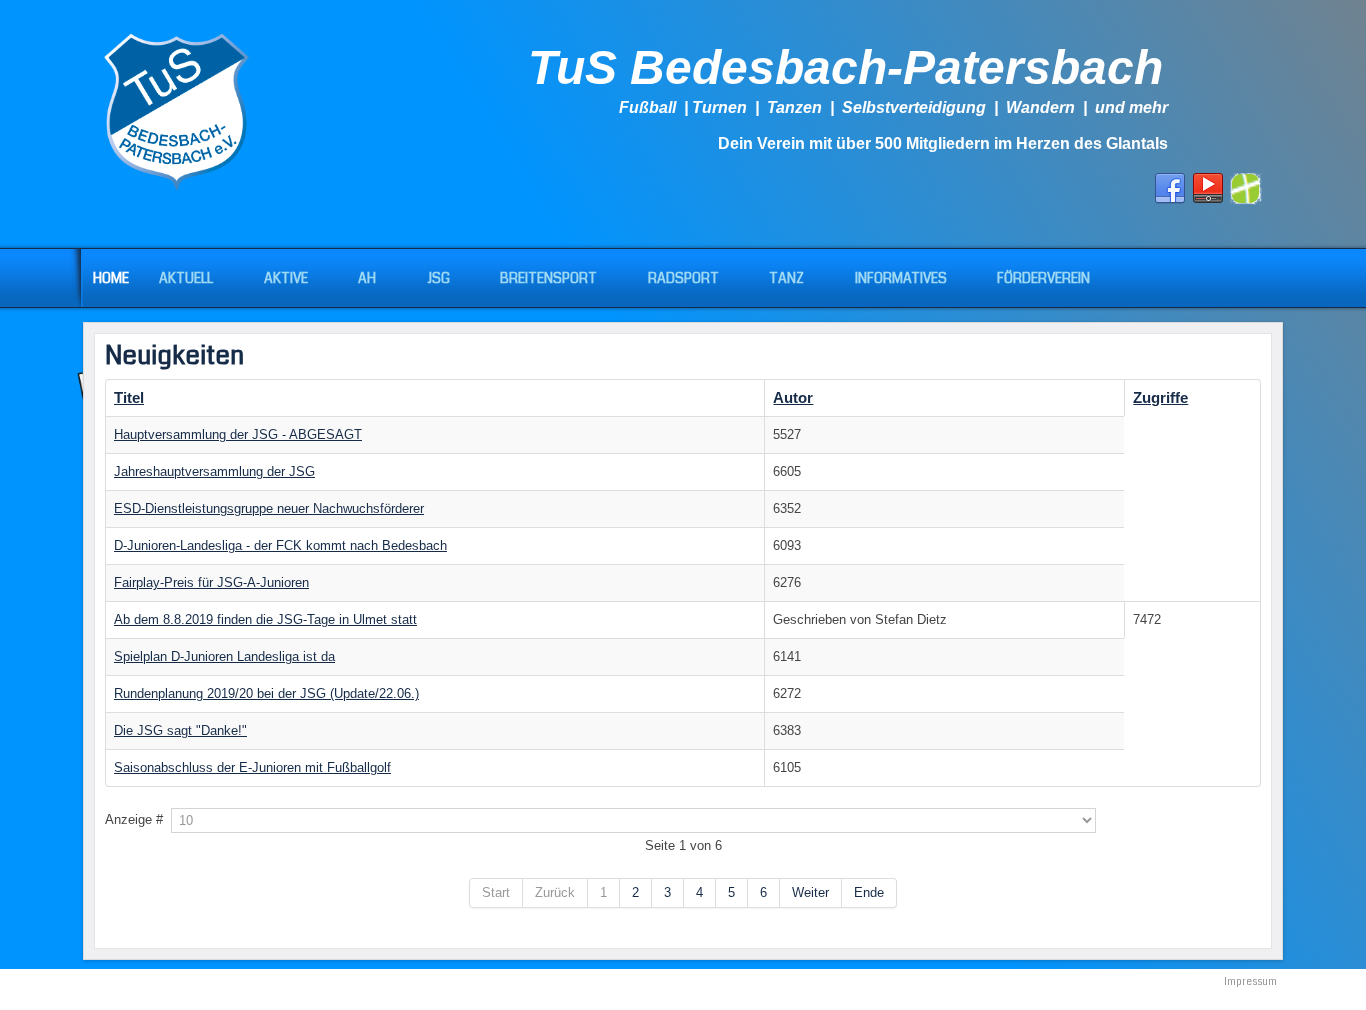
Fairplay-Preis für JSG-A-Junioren (211, 582)
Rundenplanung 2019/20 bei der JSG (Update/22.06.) (266, 693)
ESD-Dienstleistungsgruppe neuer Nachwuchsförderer (269, 508)
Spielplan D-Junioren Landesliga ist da (224, 656)
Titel (129, 397)
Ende (869, 892)
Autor (793, 397)
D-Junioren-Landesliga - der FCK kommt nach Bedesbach (280, 545)
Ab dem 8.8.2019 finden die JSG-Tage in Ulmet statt (265, 619)
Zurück (555, 892)
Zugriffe (1160, 397)
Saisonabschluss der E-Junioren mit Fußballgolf (252, 767)
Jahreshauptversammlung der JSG (214, 471)
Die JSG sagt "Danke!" (180, 730)
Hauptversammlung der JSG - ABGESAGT (238, 434)
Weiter (810, 892)
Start (496, 892)
